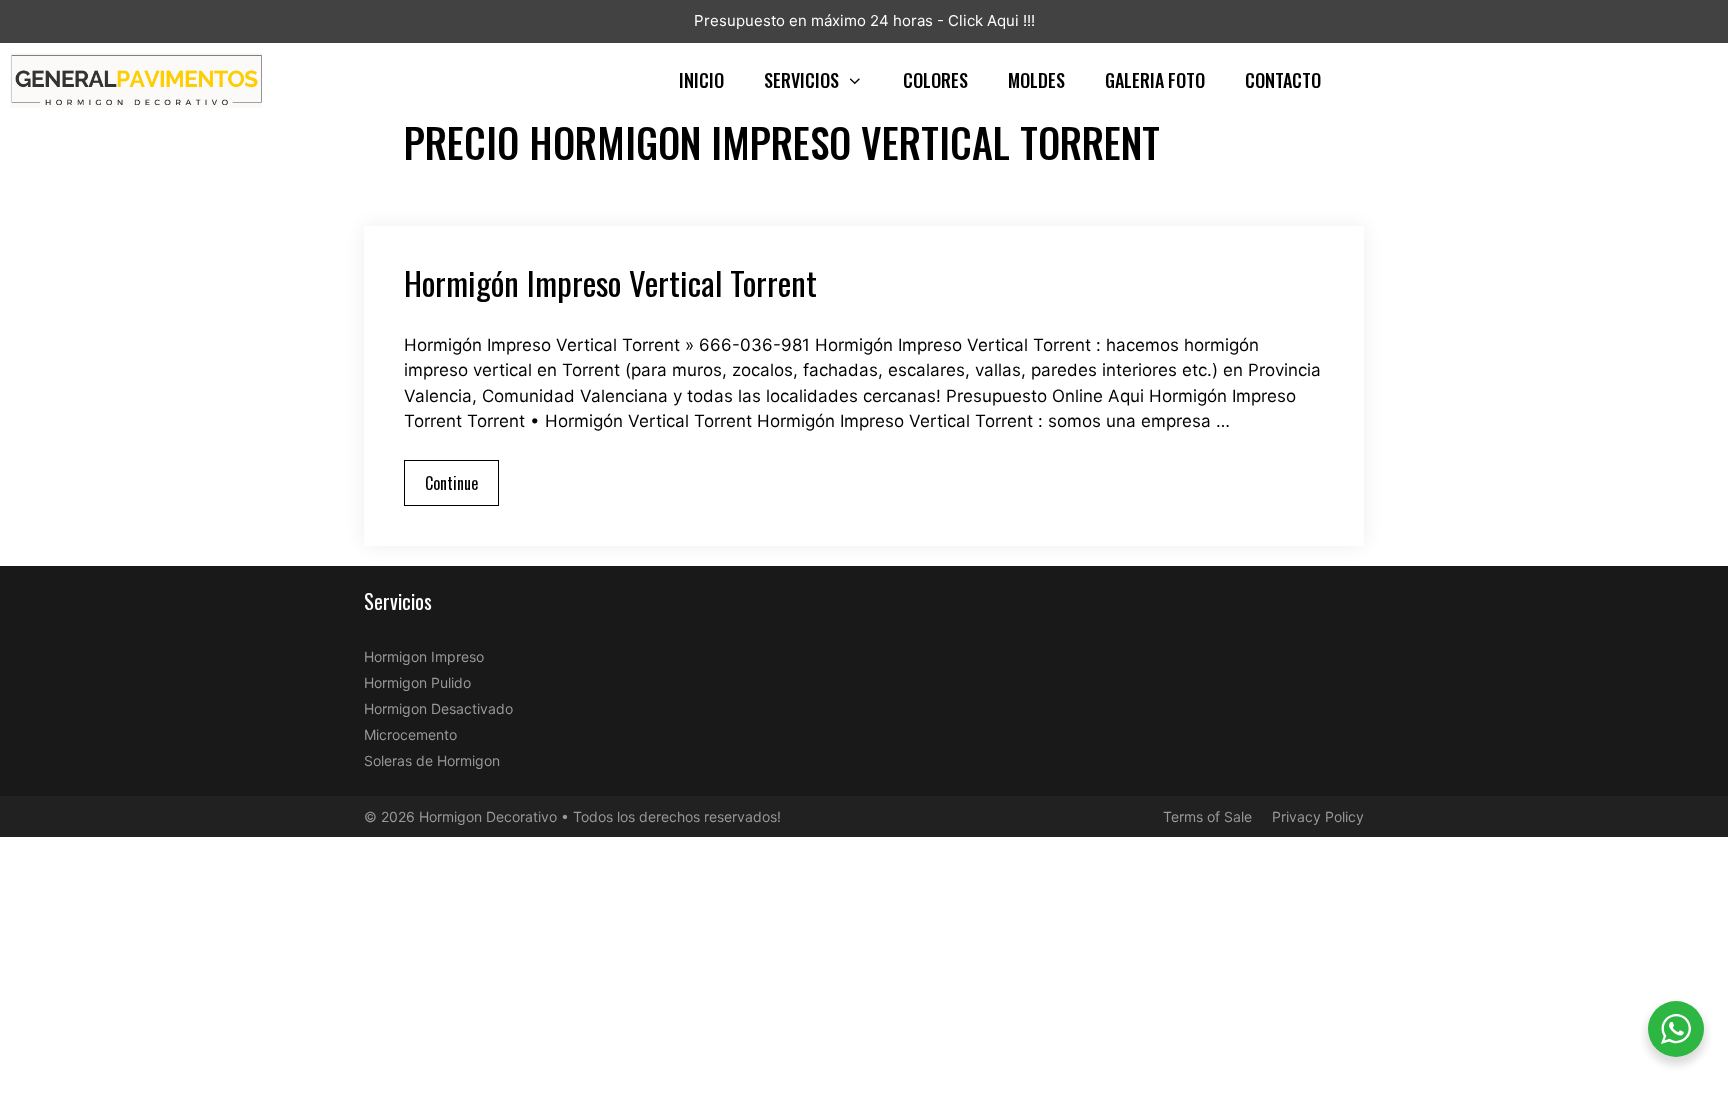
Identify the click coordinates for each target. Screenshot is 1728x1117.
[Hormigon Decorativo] (141, 80)
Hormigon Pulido (417, 682)
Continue (451, 483)
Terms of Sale (1207, 816)
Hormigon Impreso (424, 656)
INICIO (701, 80)
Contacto (1283, 80)
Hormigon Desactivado (438, 708)
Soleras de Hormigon (432, 760)
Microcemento (410, 734)
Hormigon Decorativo (488, 816)
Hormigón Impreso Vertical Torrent (610, 282)
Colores (935, 80)
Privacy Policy (1318, 816)
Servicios (801, 80)
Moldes (1036, 80)
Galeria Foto (1155, 80)
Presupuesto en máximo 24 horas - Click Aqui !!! (864, 20)
